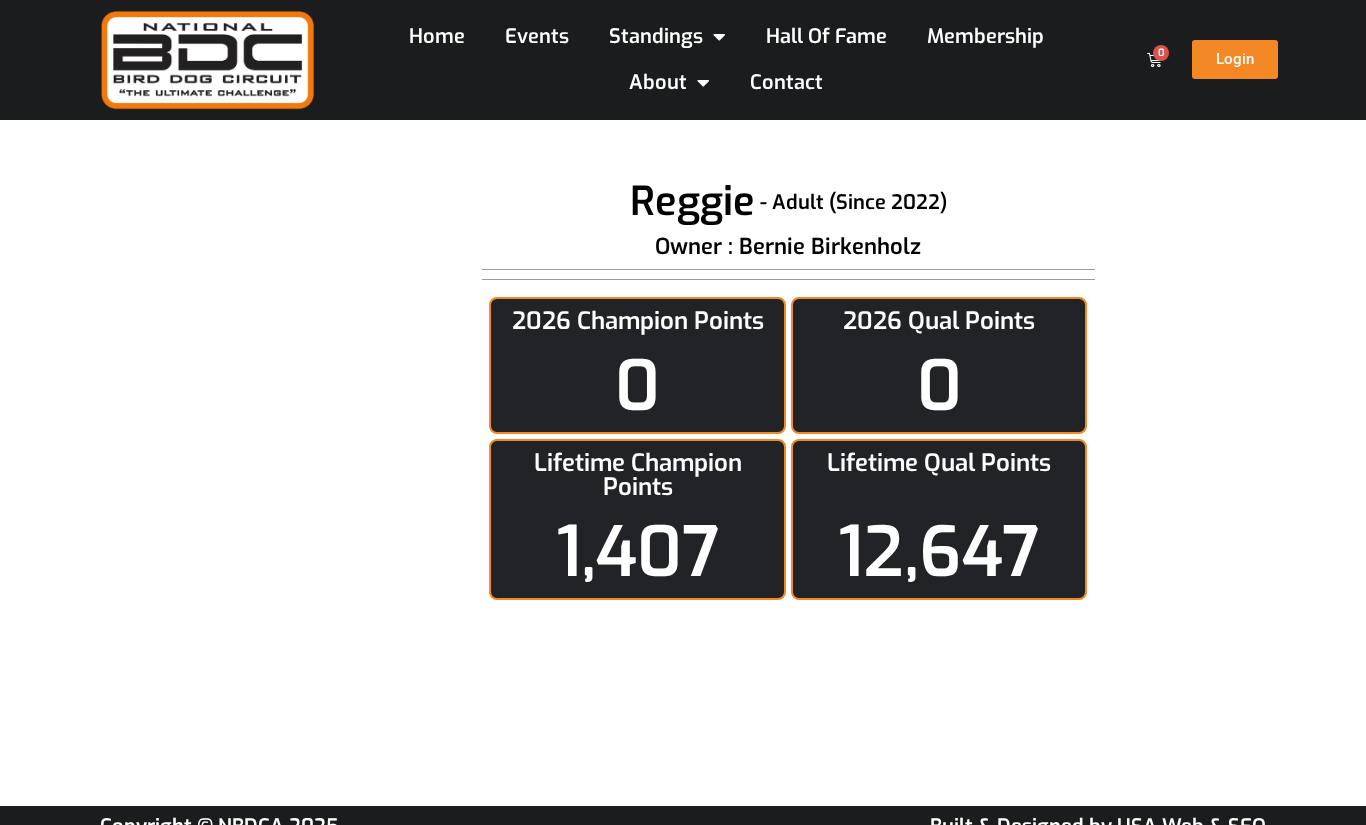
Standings (656, 36)
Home (437, 36)
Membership (985, 36)
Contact (786, 82)
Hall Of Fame (826, 36)
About (658, 82)
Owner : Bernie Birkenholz (788, 246)
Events (537, 36)
